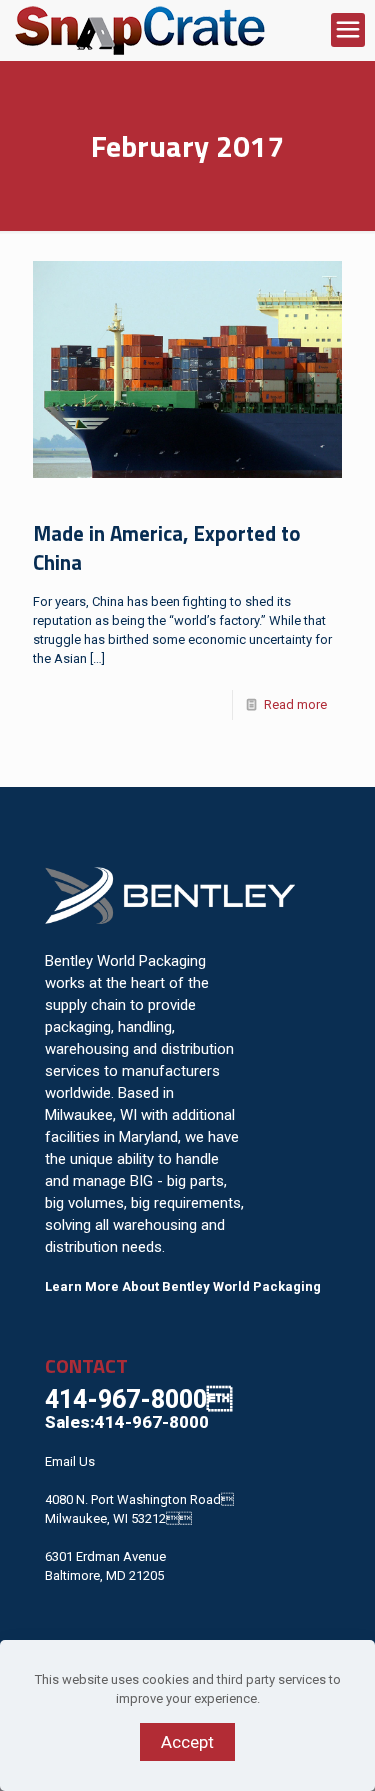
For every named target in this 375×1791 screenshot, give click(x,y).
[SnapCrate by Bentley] (140, 30)
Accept (187, 1742)
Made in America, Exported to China (167, 548)
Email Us (70, 1461)
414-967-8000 (138, 1399)
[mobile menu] (348, 30)
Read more (295, 704)
